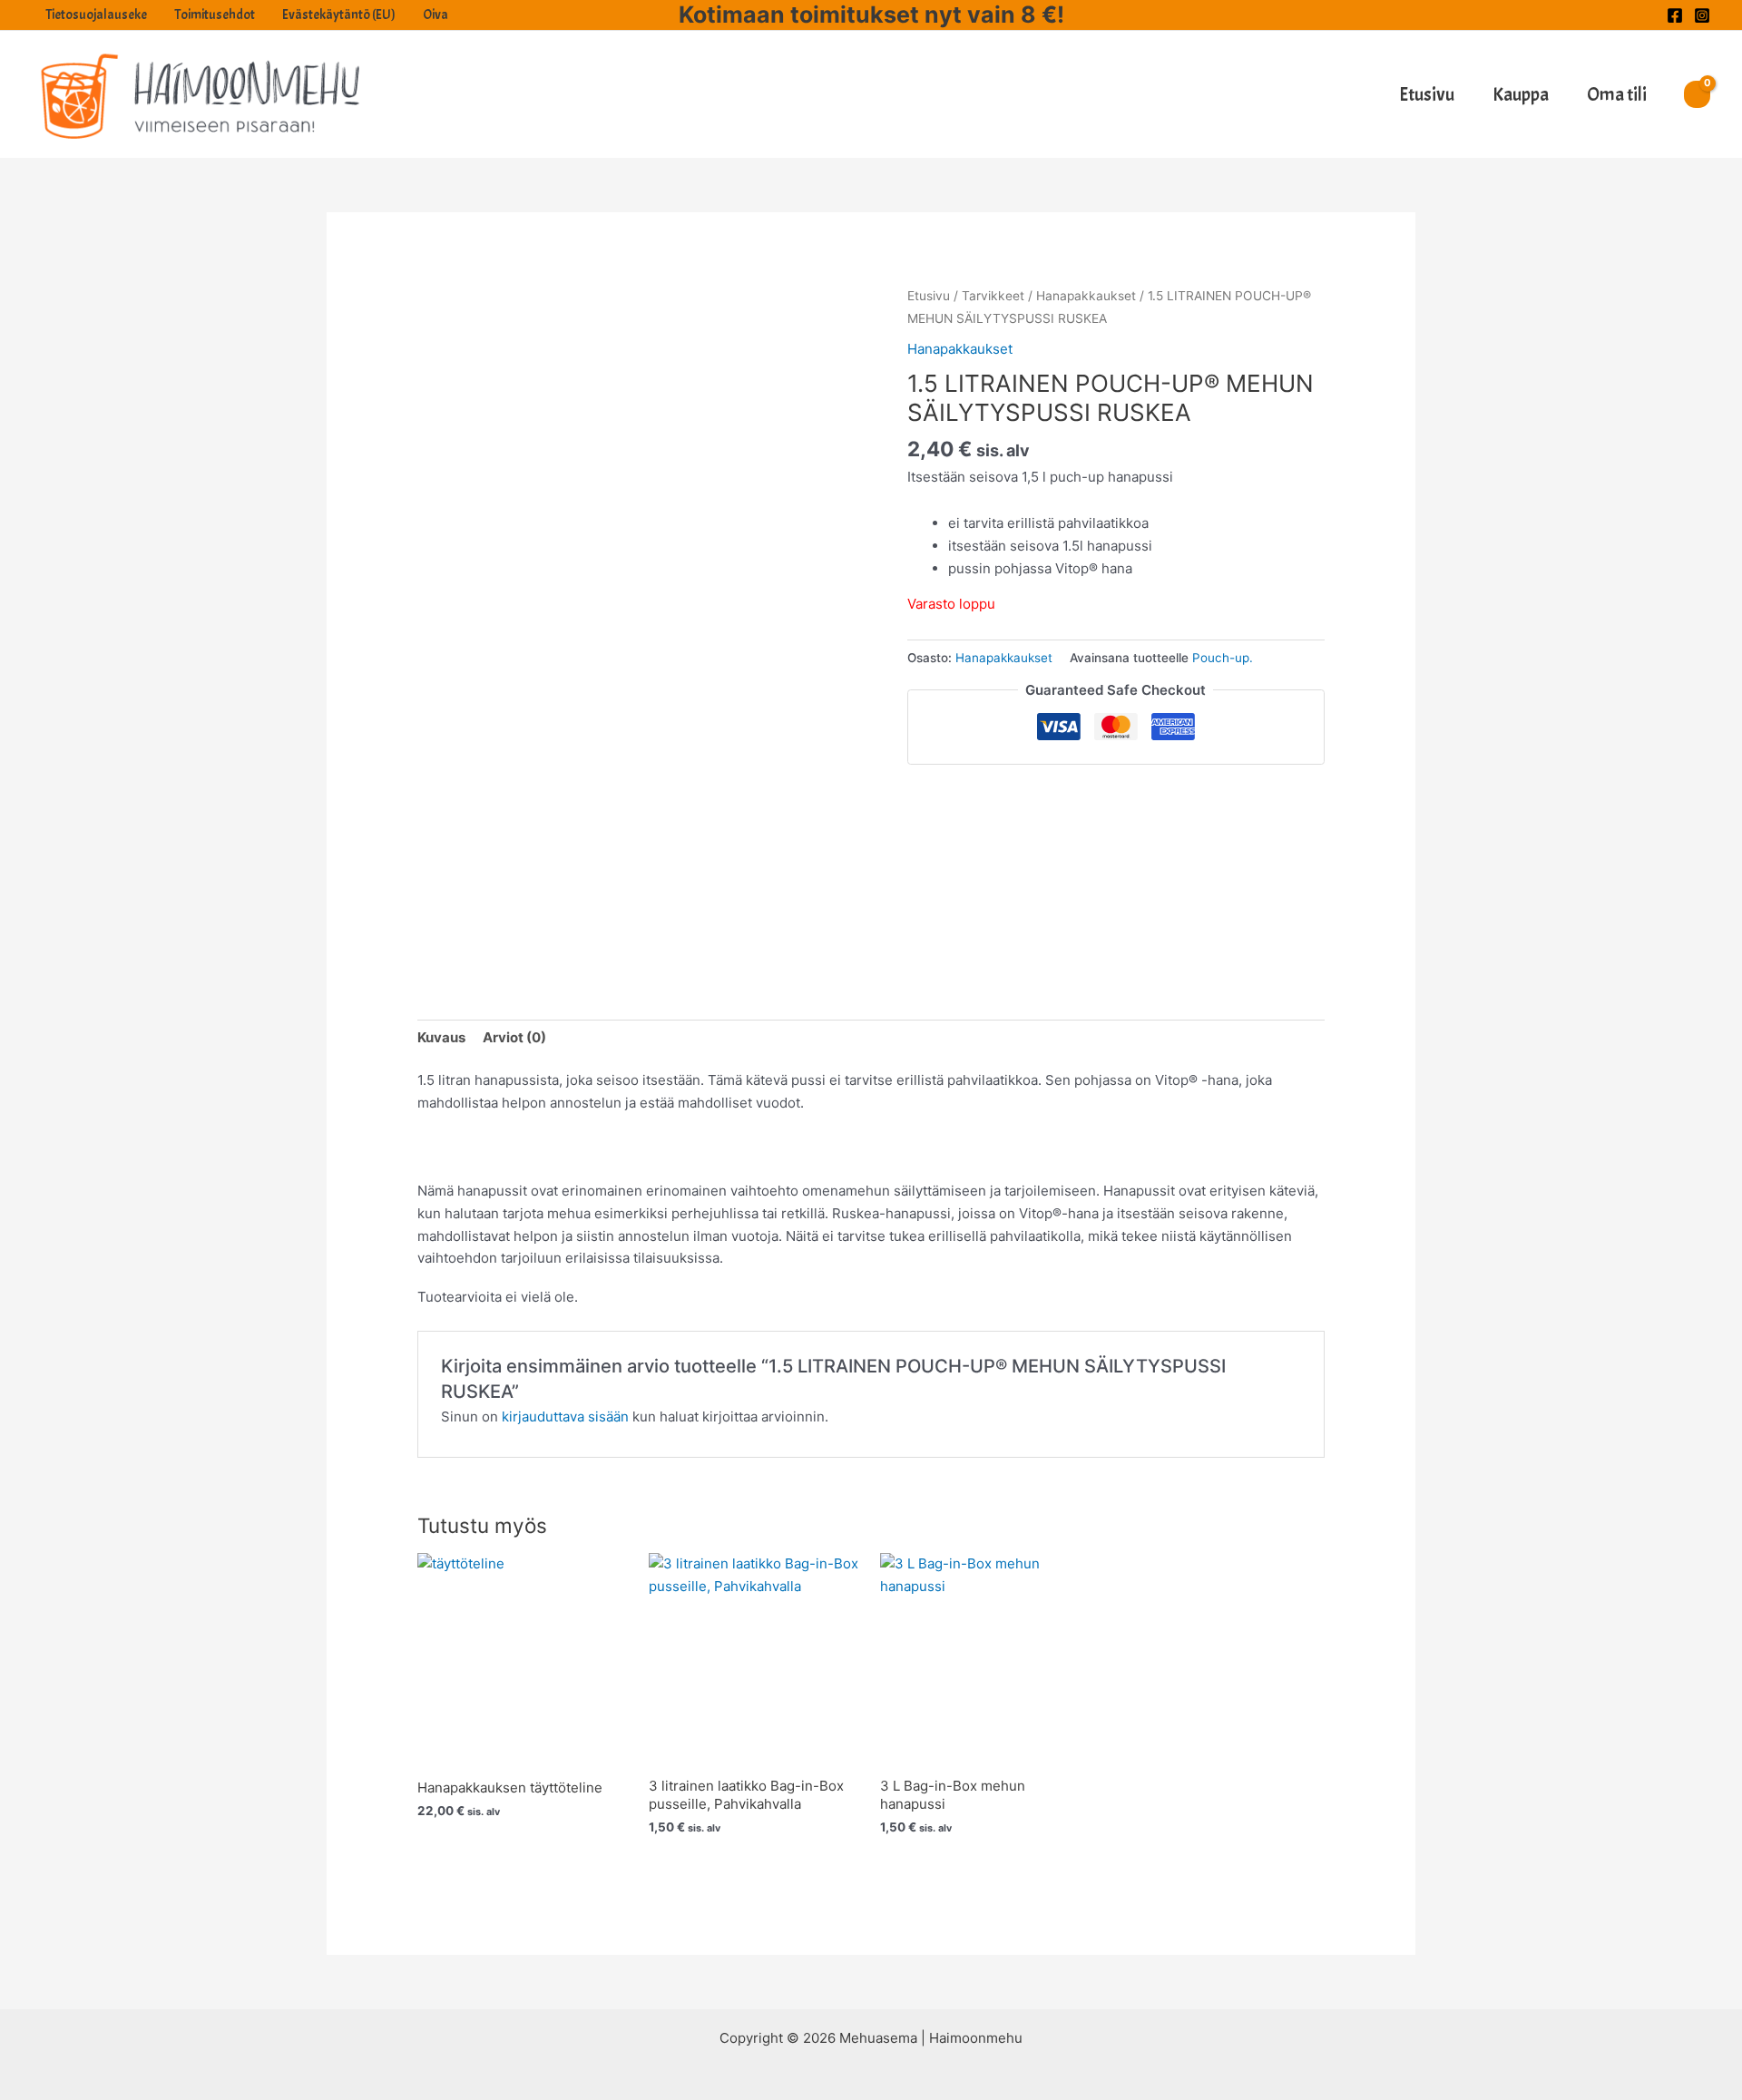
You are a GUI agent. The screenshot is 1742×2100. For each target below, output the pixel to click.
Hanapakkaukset (1086, 296)
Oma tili (1617, 94)
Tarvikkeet (993, 296)
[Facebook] (1675, 15)
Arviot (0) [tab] (514, 1037)
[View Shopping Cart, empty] (1697, 94)
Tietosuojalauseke (96, 15)
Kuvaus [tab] (441, 1037)
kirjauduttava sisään (565, 1416)
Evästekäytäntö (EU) (339, 15)
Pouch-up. (1223, 658)
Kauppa (1521, 94)
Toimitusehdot (215, 15)
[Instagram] (1702, 15)
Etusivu (1427, 94)
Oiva (435, 15)
